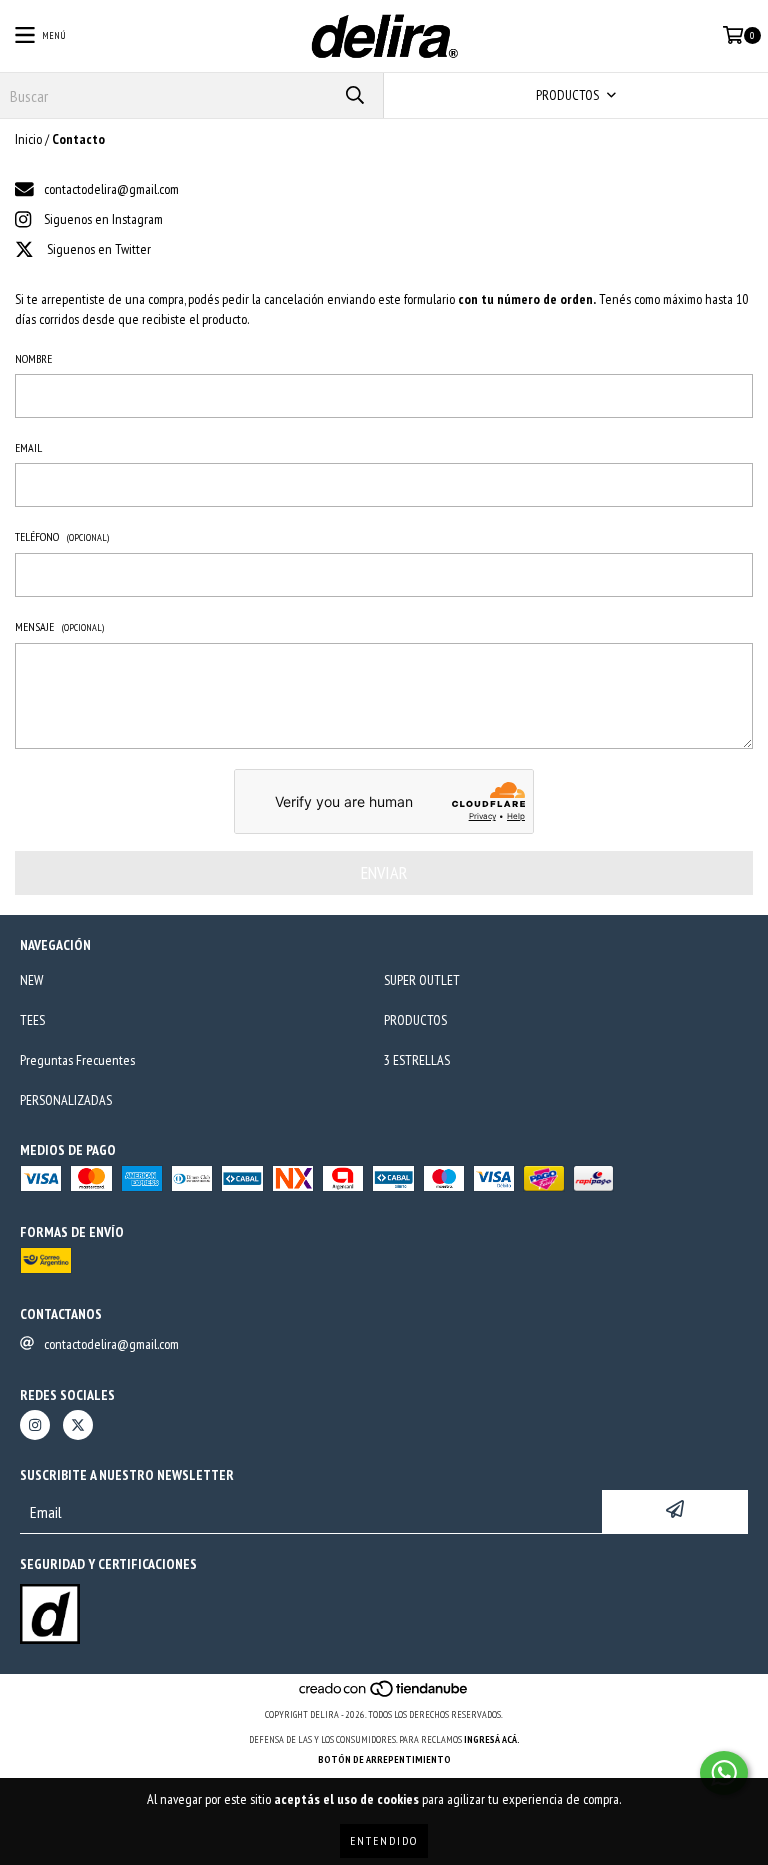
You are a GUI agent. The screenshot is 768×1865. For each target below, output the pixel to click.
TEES (32, 1020)
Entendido (384, 1840)
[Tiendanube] (384, 1694)
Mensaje (59, 626)
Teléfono (62, 536)
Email (28, 447)
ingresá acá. (492, 1739)
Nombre (33, 358)
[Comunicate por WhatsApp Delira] (724, 1773)
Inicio (28, 139)
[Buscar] (354, 95)
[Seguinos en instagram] (35, 1425)
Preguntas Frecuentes (77, 1060)
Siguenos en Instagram (103, 219)
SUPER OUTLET (422, 980)
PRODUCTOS (415, 1020)
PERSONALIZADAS (66, 1100)
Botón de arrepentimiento (384, 1759)
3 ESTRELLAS (417, 1060)
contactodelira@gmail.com (111, 189)
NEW (31, 980)
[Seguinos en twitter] (78, 1425)
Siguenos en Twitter (99, 249)
